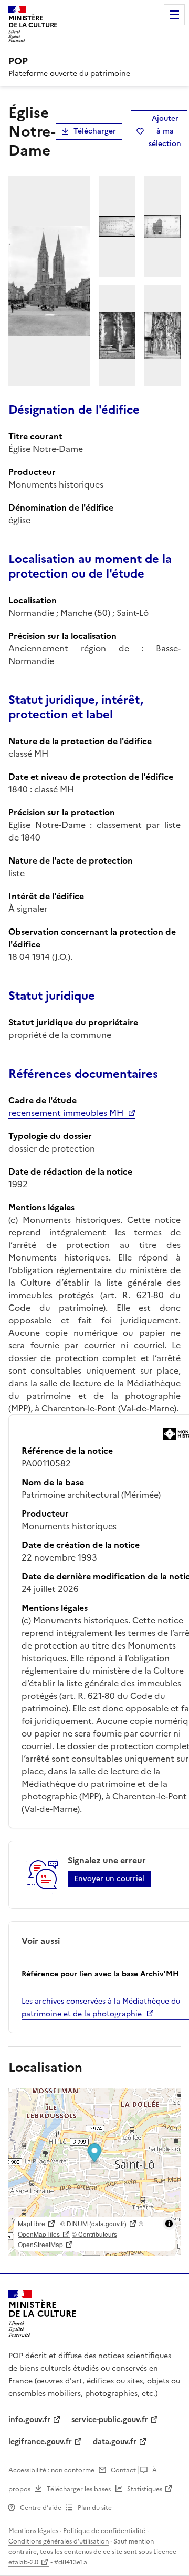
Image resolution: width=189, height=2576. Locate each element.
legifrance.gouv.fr (40, 2442)
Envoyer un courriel (109, 1879)
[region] (94, 2172)
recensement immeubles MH (66, 1113)
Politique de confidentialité (104, 2531)
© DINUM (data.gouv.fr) (93, 2223)
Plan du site (95, 2508)
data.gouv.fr (115, 2442)
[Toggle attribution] (169, 2224)
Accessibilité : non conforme (51, 2470)
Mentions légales (33, 2531)
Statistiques (145, 2489)
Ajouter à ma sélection (165, 131)
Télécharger (95, 131)
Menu (174, 15)
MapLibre (31, 2223)
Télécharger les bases (79, 2489)
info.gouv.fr (29, 2420)
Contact (123, 2470)
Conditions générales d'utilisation (59, 2541)
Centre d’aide (41, 2508)
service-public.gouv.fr (110, 2420)
